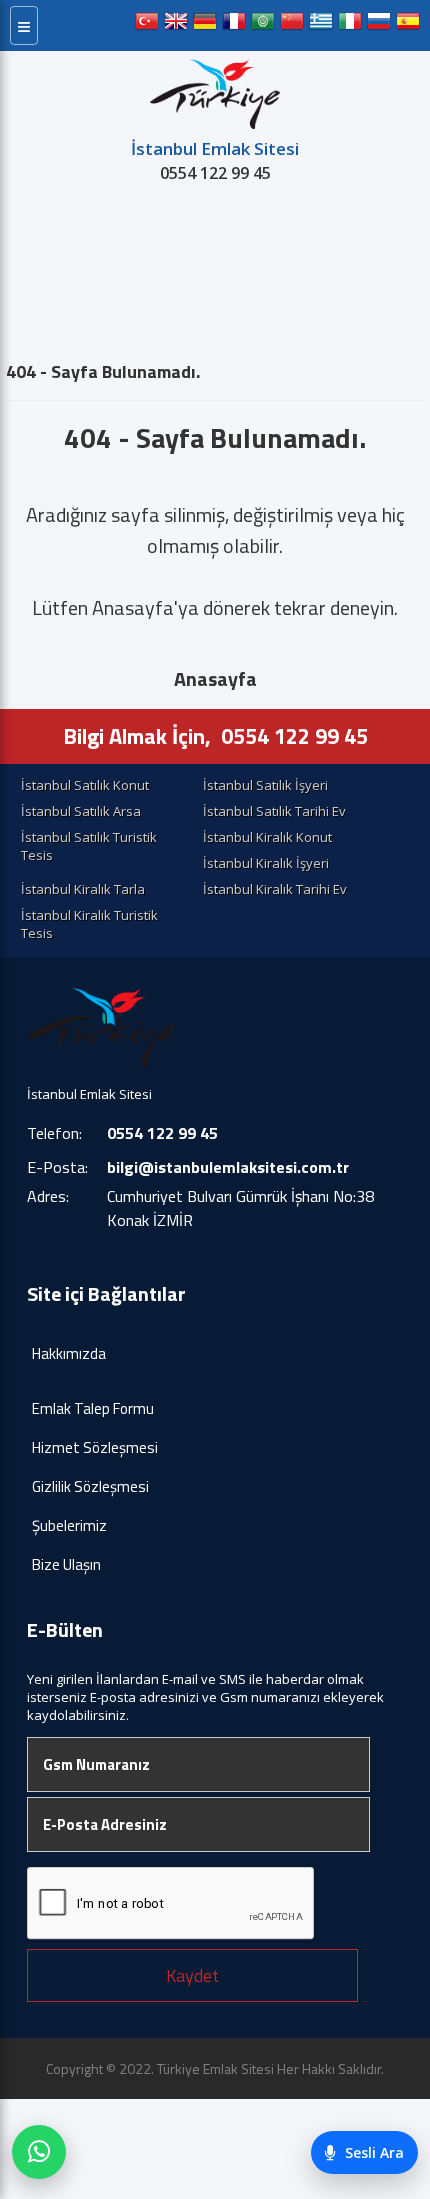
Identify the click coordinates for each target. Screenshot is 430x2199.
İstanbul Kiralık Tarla (83, 889)
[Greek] (321, 25)
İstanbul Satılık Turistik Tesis (89, 846)
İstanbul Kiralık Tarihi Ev (275, 889)
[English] (176, 25)
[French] (234, 25)
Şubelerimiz (69, 1525)
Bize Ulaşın (66, 1564)
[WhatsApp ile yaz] (39, 2152)
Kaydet (192, 1975)
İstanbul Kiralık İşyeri (266, 863)
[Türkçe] (147, 25)
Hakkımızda (69, 1353)
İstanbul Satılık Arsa (81, 811)
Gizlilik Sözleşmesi (90, 1486)
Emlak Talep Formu (93, 1408)
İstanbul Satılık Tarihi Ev (274, 811)
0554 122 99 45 (215, 173)
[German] (205, 25)
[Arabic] (263, 25)
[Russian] (379, 25)
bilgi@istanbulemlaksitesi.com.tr (228, 1167)
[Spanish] (408, 25)
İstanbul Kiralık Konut (267, 837)
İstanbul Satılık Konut (85, 785)
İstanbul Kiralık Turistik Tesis (89, 924)
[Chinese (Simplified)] (292, 25)
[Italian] (350, 25)
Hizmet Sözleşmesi (95, 1447)
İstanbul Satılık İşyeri (265, 785)
